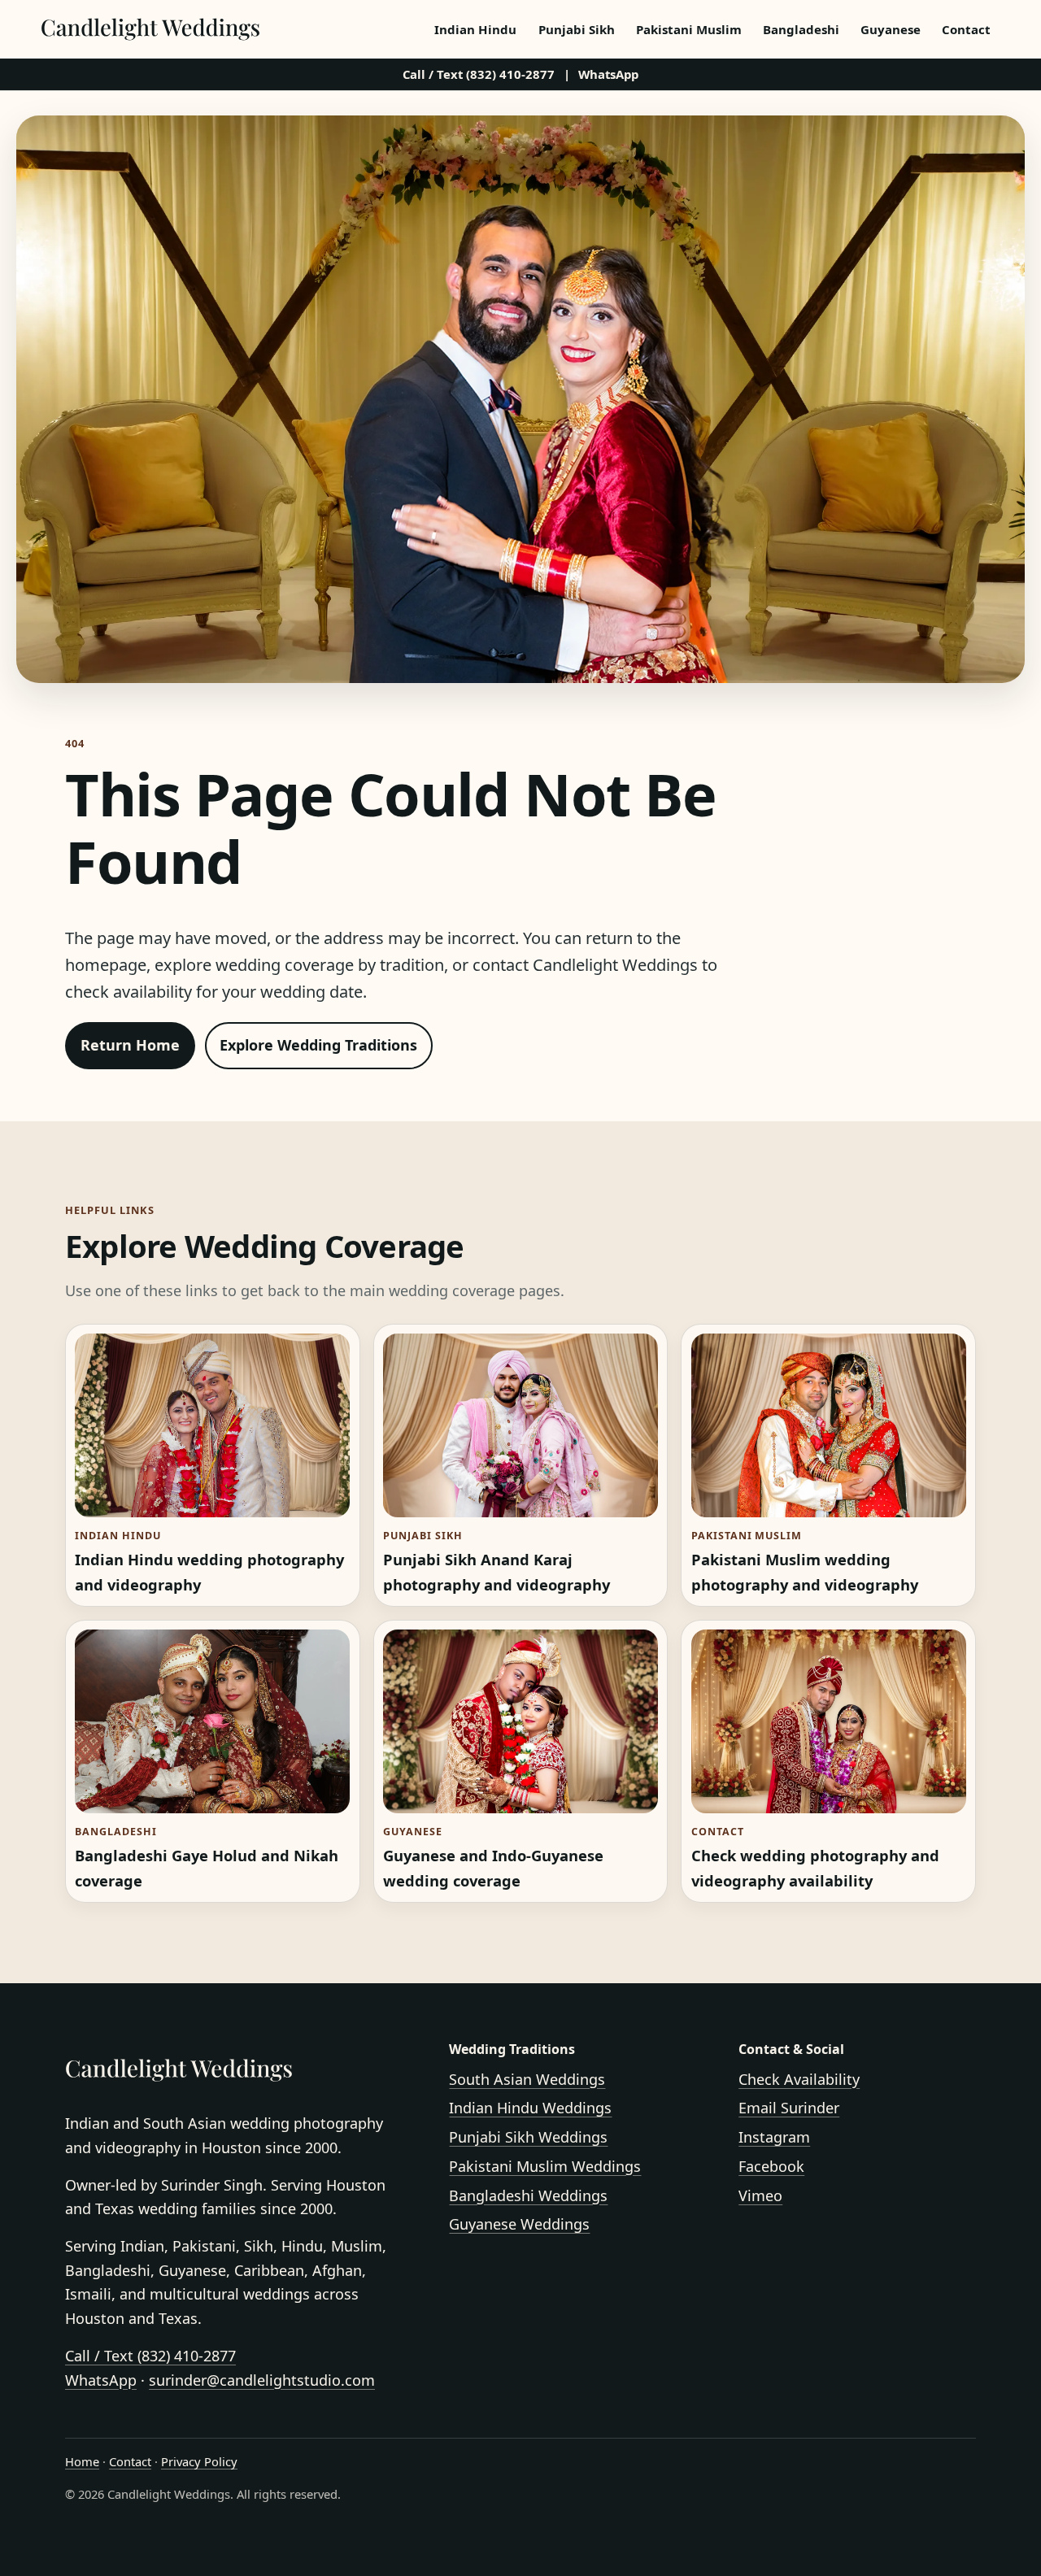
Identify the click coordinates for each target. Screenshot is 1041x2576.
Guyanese (891, 29)
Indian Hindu (475, 29)
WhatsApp (608, 74)
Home (82, 2461)
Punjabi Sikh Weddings (528, 2137)
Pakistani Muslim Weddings (545, 2166)
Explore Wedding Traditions (318, 1045)
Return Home (130, 1045)
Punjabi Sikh (577, 29)
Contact (966, 29)
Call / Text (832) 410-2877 (479, 74)
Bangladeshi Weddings (528, 2195)
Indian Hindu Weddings (530, 2108)
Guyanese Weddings (519, 2224)
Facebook (771, 2166)
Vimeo (760, 2195)
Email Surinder (789, 2108)
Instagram (774, 2137)
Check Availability (799, 2079)
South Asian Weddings (527, 2079)
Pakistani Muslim (689, 29)
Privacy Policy (199, 2461)
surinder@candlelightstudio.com (262, 2380)
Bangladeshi (801, 29)
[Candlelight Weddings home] (150, 29)
